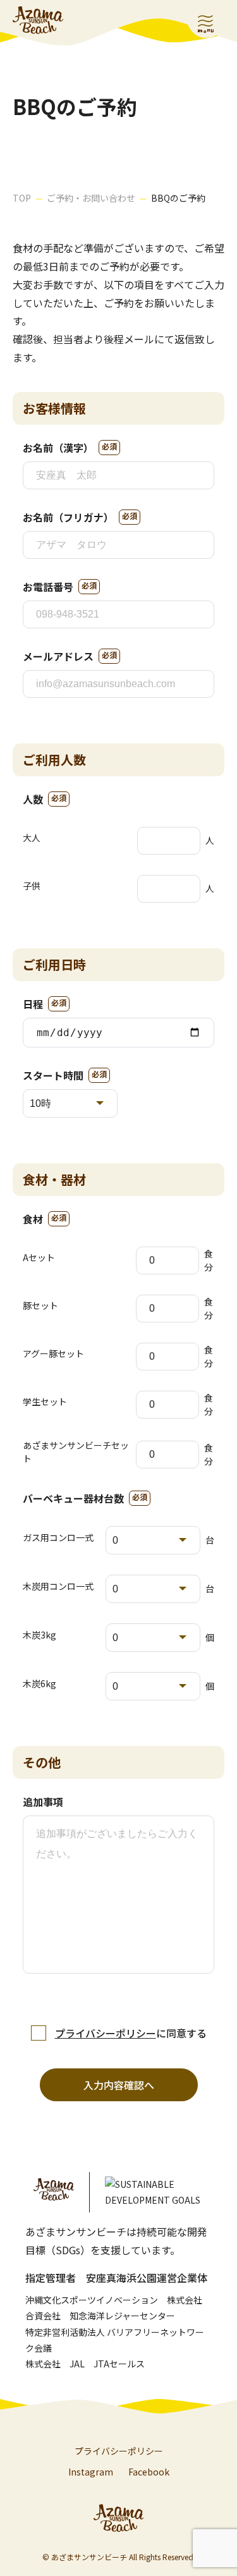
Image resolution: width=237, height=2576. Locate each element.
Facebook (149, 2472)
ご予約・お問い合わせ (91, 198)
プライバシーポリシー (106, 2033)
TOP (22, 198)
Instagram (91, 2472)
